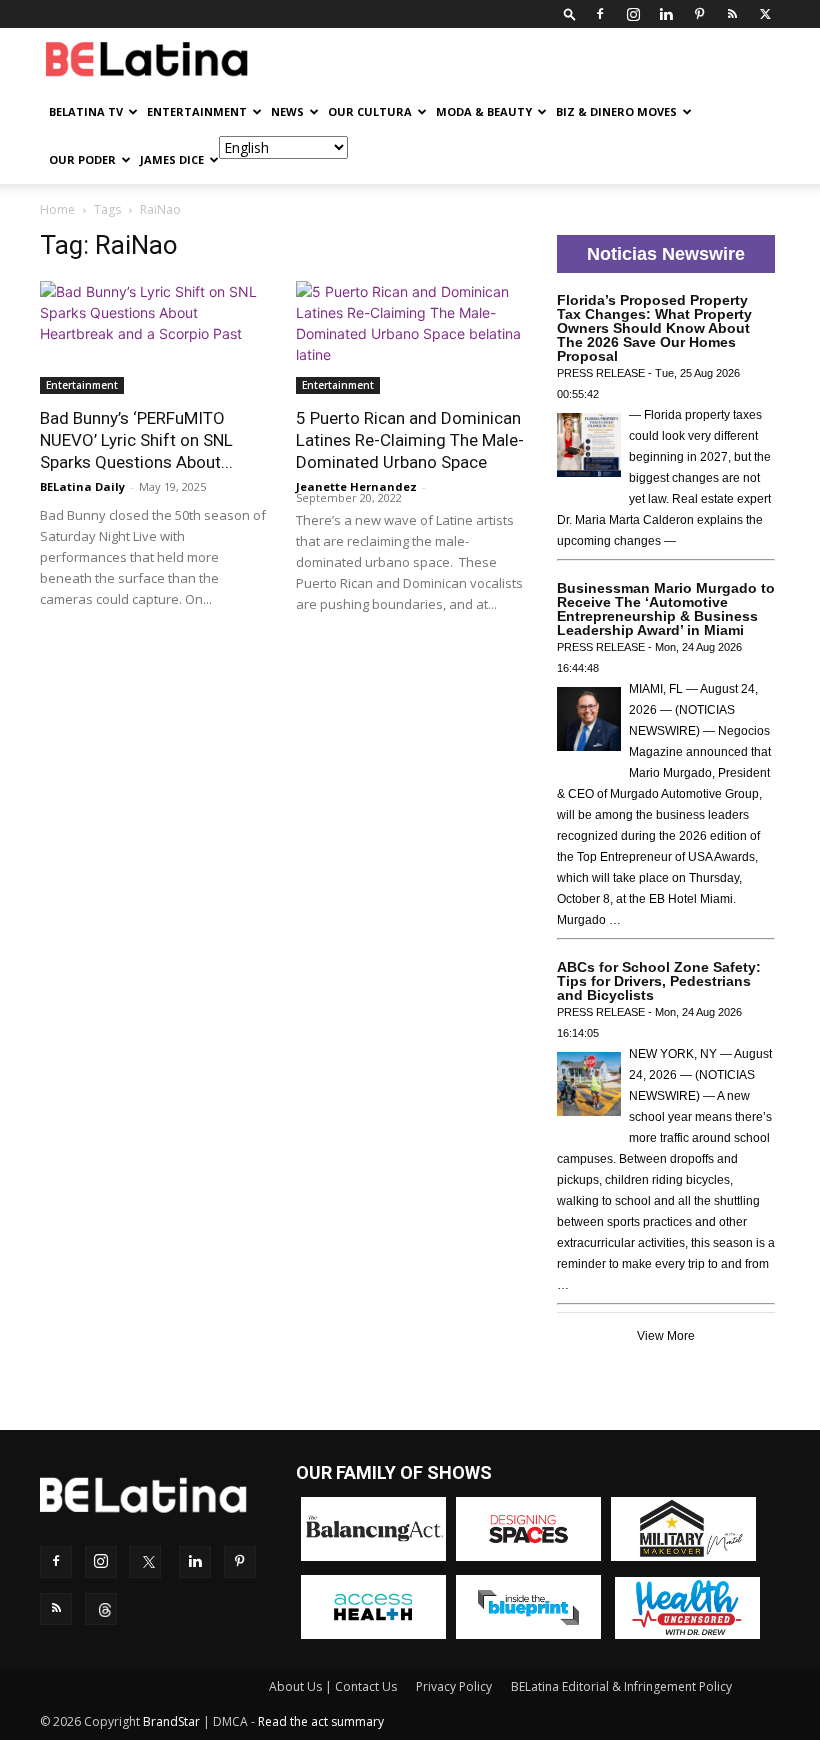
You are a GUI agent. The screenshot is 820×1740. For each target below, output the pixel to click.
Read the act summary (321, 1721)
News (287, 111)
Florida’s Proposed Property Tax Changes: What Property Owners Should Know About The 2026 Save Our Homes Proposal (654, 328)
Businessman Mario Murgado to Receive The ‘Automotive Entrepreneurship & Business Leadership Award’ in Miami (666, 609)
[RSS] (732, 14)
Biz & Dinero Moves (616, 111)
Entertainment (197, 111)
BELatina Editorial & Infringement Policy (621, 1686)
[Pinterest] (699, 14)
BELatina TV (86, 111)
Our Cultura (370, 111)
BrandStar (171, 1721)
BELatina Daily (82, 486)
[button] (570, 13)
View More (666, 1336)
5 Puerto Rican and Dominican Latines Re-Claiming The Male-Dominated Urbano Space (410, 440)
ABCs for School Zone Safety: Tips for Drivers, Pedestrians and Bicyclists (659, 981)
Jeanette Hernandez (356, 486)
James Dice (172, 159)
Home (57, 209)
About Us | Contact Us (333, 1686)
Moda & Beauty (484, 111)
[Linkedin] (666, 14)
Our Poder (82, 159)
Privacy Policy (454, 1686)
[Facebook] (600, 14)
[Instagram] (633, 14)
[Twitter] (765, 14)
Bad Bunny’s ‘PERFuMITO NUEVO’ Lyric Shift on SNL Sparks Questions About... (136, 440)
